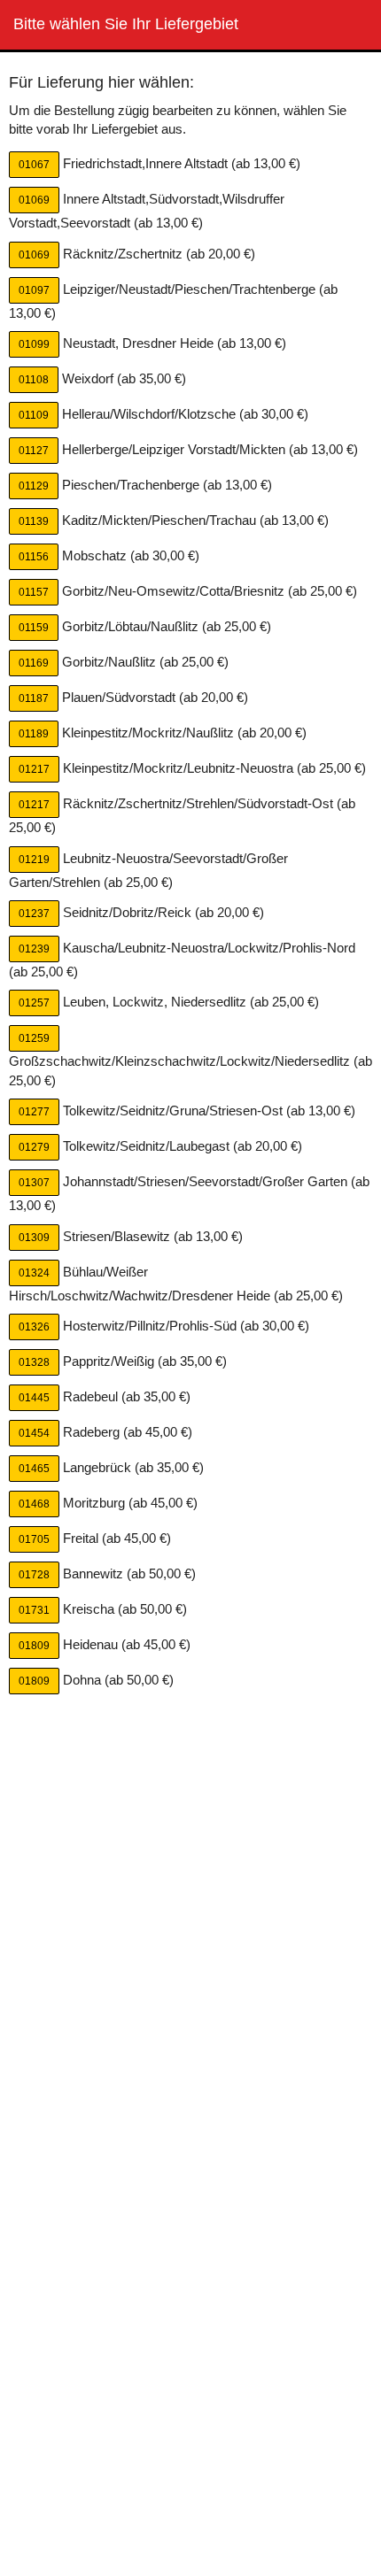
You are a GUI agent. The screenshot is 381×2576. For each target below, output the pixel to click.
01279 (34, 1147)
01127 (34, 451)
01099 (34, 344)
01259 (34, 1038)
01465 (34, 1469)
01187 (34, 698)
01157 (34, 592)
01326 (34, 1327)
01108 (34, 380)
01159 (34, 628)
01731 (34, 1610)
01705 (34, 1539)
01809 (34, 1646)
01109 (34, 415)
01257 (34, 1003)
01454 (34, 1433)
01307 (34, 1183)
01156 (34, 557)
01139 (34, 521)
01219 (34, 860)
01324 (34, 1273)
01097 (34, 290)
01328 (34, 1362)
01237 (34, 914)
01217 (34, 769)
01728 (34, 1575)
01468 (34, 1504)
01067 (34, 165)
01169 (34, 663)
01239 (34, 949)
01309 (34, 1238)
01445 (34, 1398)
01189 (34, 734)
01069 (34, 200)
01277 (34, 1112)
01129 (34, 486)
